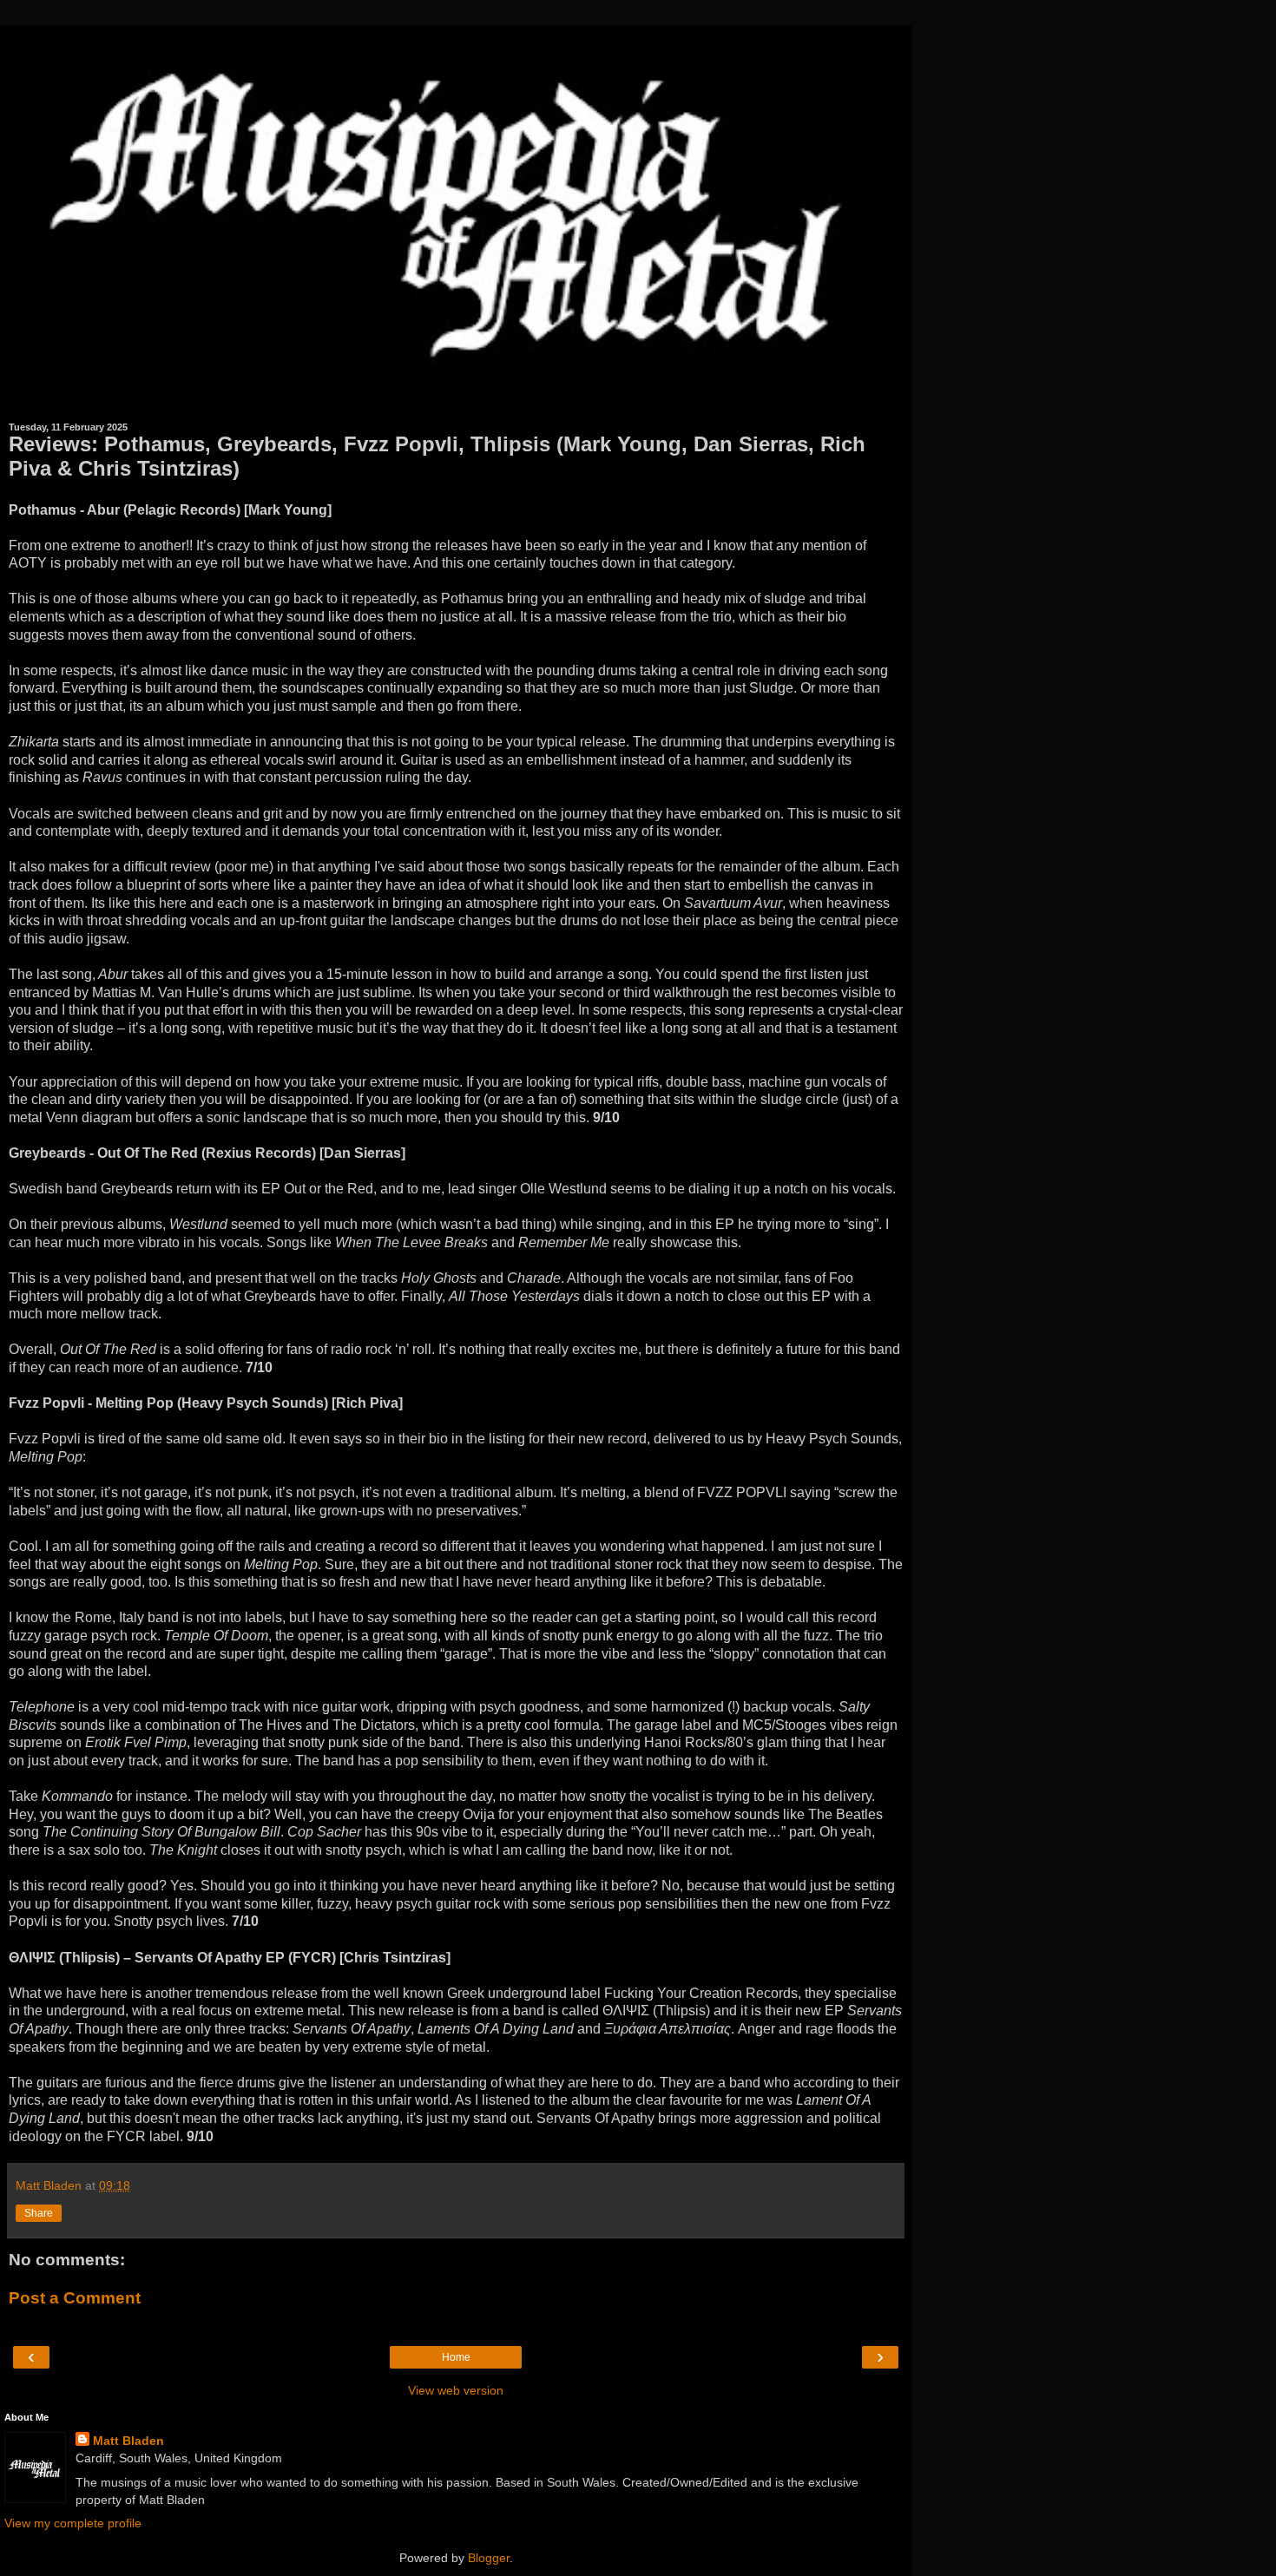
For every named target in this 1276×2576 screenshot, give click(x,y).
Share (39, 2213)
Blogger (489, 2558)
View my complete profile (73, 2523)
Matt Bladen (128, 2441)
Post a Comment (75, 2298)
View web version (456, 2390)
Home (456, 2357)
